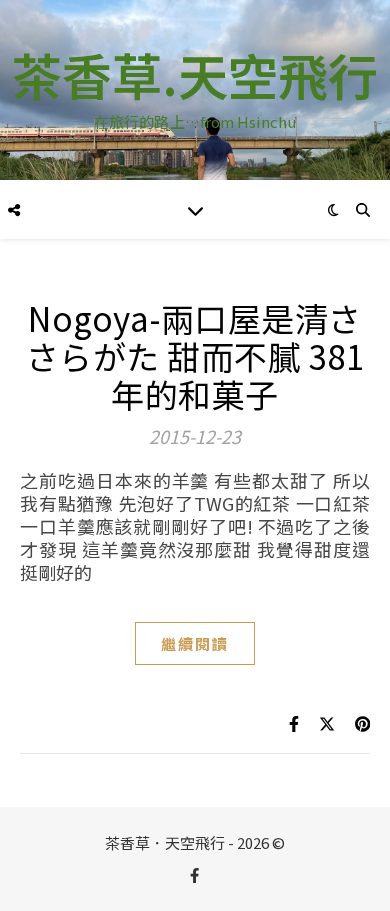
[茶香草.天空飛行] (195, 90)
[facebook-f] (194, 874)
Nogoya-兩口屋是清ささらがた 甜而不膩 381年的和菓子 (195, 356)
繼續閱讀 (195, 643)
